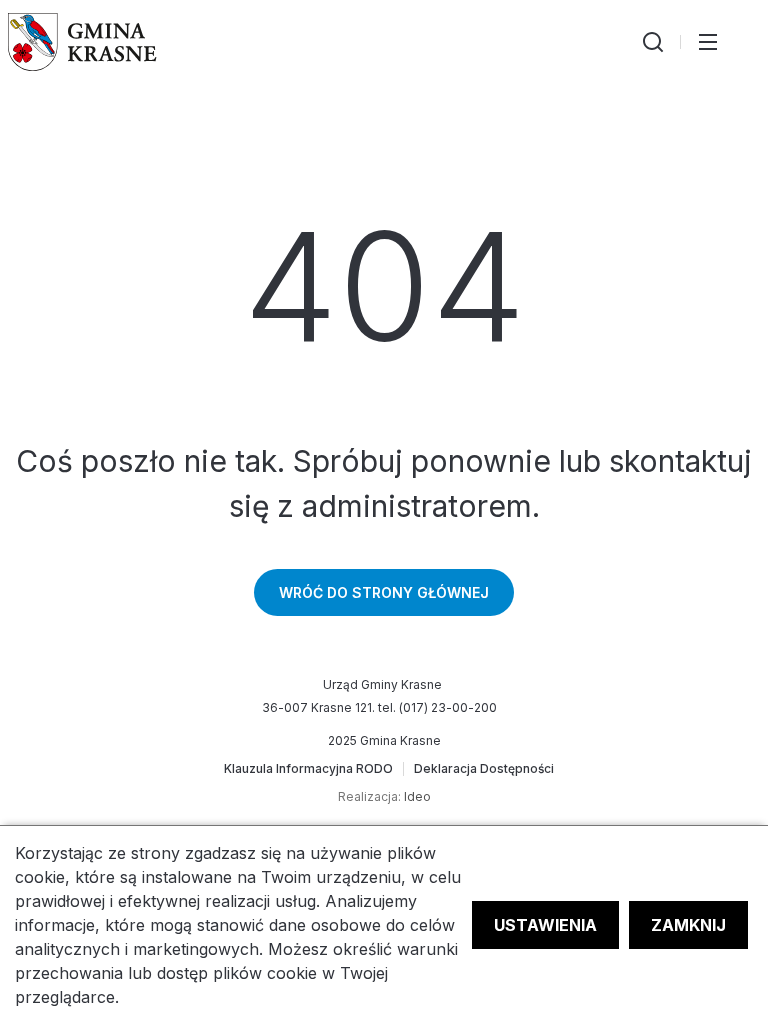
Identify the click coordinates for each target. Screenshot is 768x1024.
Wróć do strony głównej (384, 592)
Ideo (417, 796)
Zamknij (688, 925)
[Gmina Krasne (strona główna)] (82, 42)
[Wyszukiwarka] (653, 42)
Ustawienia (545, 925)
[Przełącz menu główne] (708, 42)
